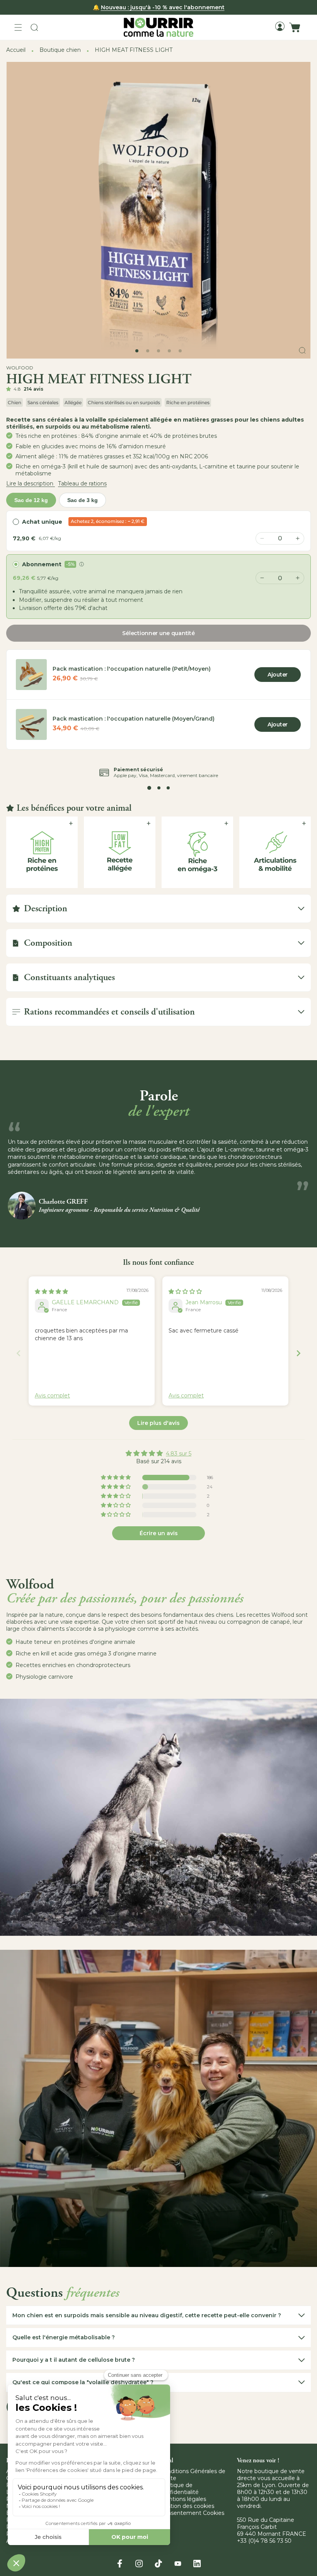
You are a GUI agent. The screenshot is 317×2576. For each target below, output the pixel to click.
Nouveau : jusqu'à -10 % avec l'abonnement (163, 7)
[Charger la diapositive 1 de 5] (137, 351)
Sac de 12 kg (31, 500)
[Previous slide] (19, 1353)
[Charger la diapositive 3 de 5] (158, 351)
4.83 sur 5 (179, 1454)
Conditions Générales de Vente (193, 2475)
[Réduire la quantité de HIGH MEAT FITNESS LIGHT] (262, 578)
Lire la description (31, 483)
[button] (18, 27)
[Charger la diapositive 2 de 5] (148, 351)
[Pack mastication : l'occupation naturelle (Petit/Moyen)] (31, 675)
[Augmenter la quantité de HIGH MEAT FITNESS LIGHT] (298, 578)
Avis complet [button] (52, 1396)
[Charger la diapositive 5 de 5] (180, 351)
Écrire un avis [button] (159, 1533)
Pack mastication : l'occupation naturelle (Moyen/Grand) (134, 719)
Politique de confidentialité (179, 2489)
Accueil (16, 50)
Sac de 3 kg (83, 500)
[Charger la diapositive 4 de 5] (169, 351)
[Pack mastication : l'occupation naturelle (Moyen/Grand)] (31, 724)
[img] (51, 1291)
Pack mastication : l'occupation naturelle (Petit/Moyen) (132, 669)
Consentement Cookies (192, 2513)
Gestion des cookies (187, 2506)
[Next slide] (298, 1353)
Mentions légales (183, 2499)
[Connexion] (280, 26)
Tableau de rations (82, 483)
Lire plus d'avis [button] (158, 1423)
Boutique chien (60, 50)
